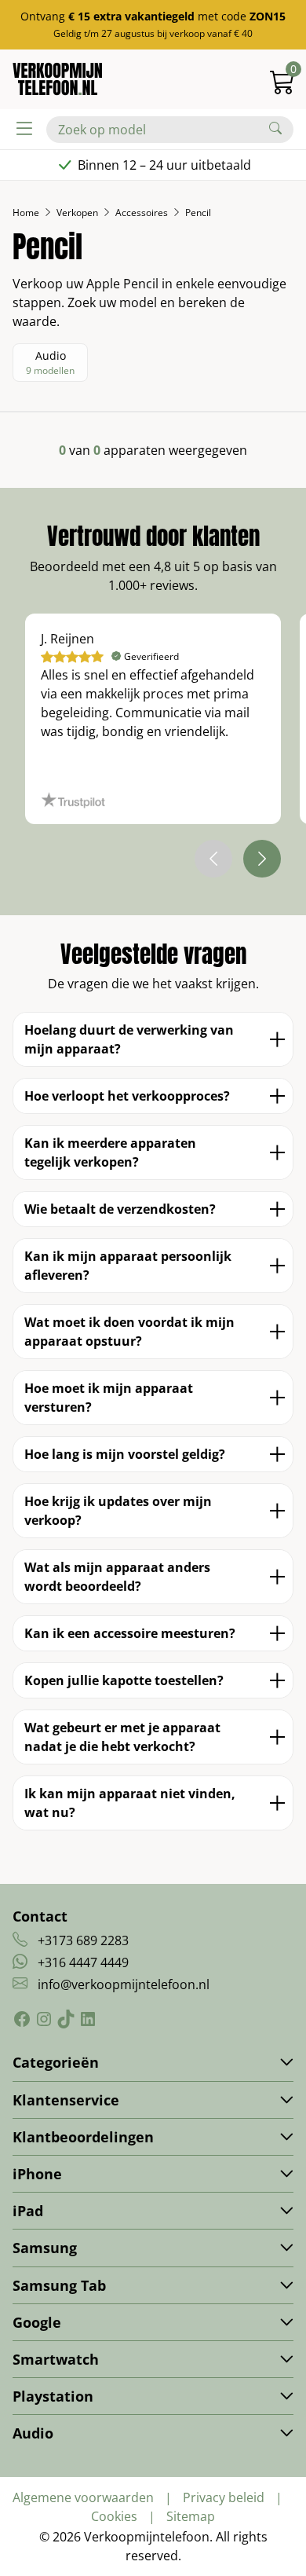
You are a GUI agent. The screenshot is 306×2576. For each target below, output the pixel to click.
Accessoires (142, 213)
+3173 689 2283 (83, 1940)
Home (26, 213)
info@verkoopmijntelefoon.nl (124, 1984)
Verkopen (77, 213)
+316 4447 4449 (83, 1962)
